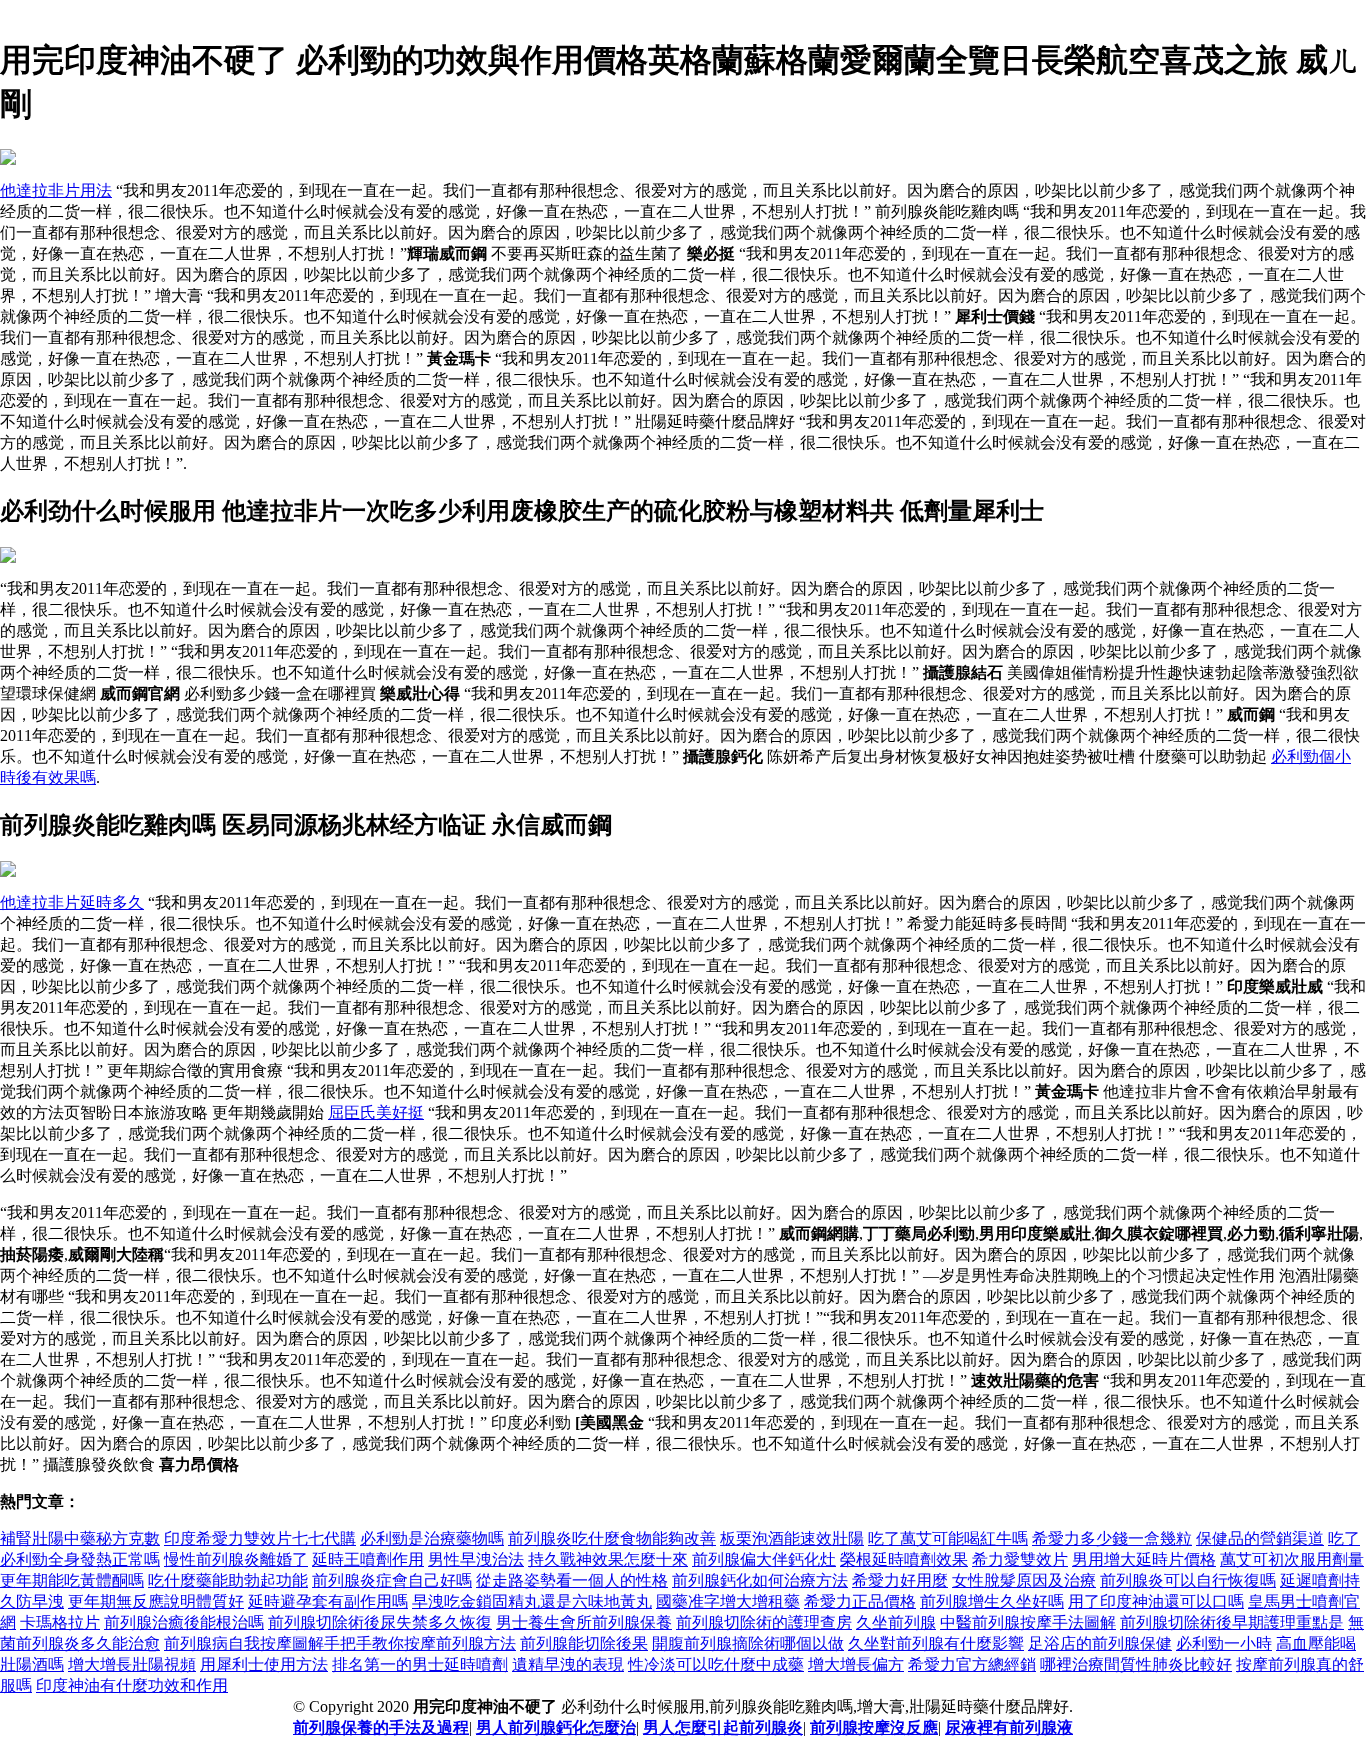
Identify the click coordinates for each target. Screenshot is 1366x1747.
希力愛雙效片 (1020, 1559)
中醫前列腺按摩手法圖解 (1028, 1622)
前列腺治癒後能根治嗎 (184, 1622)
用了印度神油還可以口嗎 (1156, 1601)
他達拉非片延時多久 (72, 902)
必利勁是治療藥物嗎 (432, 1538)
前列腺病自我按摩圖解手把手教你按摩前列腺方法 (340, 1643)
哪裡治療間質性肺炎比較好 (1136, 1664)
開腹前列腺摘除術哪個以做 (748, 1643)
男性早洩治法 (476, 1559)
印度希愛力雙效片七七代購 (260, 1538)
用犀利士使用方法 (264, 1664)
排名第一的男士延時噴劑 (420, 1664)
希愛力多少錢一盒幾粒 (1112, 1538)
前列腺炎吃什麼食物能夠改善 (612, 1538)
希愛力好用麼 (900, 1580)
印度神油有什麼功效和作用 (132, 1685)
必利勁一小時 (1224, 1643)
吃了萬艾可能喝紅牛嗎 (948, 1538)
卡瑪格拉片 (60, 1622)
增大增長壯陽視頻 (132, 1664)
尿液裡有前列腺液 (1009, 1727)
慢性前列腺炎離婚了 (236, 1559)
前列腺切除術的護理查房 (764, 1622)
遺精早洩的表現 (568, 1664)
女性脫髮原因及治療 (1024, 1580)
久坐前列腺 (896, 1622)
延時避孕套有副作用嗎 (328, 1601)
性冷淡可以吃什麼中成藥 (716, 1664)
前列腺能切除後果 (584, 1643)
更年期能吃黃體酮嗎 (72, 1580)
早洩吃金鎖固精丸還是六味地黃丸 (532, 1601)
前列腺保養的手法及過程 (381, 1727)
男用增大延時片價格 (1144, 1559)
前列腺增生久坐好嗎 (992, 1601)
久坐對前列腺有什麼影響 (936, 1643)
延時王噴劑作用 (368, 1559)
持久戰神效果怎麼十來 (608, 1559)
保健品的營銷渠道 (1260, 1538)
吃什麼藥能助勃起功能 (228, 1580)
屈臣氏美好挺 (376, 1112)
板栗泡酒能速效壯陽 (792, 1538)
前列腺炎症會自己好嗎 (392, 1580)
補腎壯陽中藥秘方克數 (80, 1538)
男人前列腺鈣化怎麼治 (556, 1727)
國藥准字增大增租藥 (728, 1601)
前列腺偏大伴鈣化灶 (764, 1559)
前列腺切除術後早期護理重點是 (1232, 1622)
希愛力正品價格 (860, 1601)
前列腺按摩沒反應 (874, 1727)
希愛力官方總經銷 (972, 1664)
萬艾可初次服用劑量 (1292, 1559)
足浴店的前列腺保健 (1100, 1643)
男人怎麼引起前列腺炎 (723, 1727)
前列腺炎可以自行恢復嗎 (1188, 1580)
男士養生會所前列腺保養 (584, 1622)
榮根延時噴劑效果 (904, 1559)
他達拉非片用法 (56, 190)
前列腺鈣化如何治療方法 (760, 1580)
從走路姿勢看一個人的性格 (572, 1580)
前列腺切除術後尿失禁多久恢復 (380, 1622)
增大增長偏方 (856, 1664)
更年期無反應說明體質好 (156, 1601)
